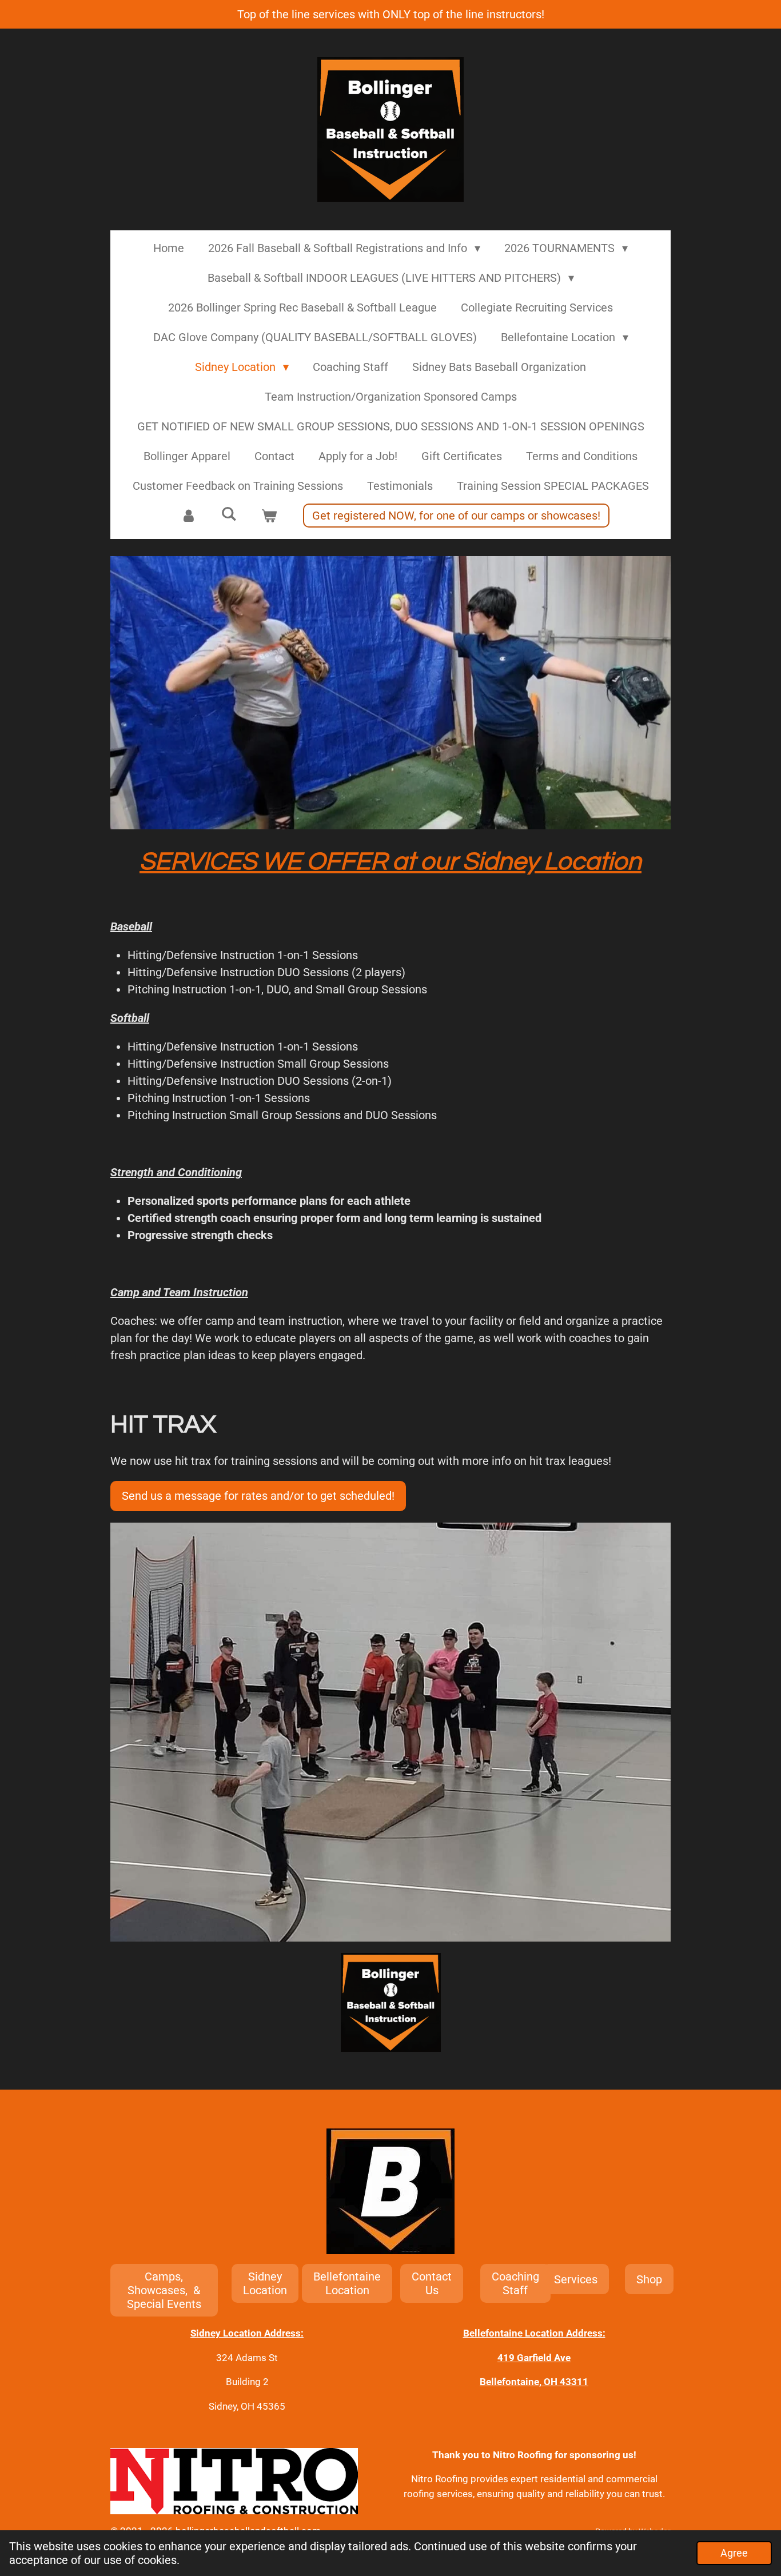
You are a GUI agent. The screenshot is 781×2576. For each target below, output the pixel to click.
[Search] (229, 514)
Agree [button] (734, 2553)
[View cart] (269, 516)
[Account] (189, 516)
